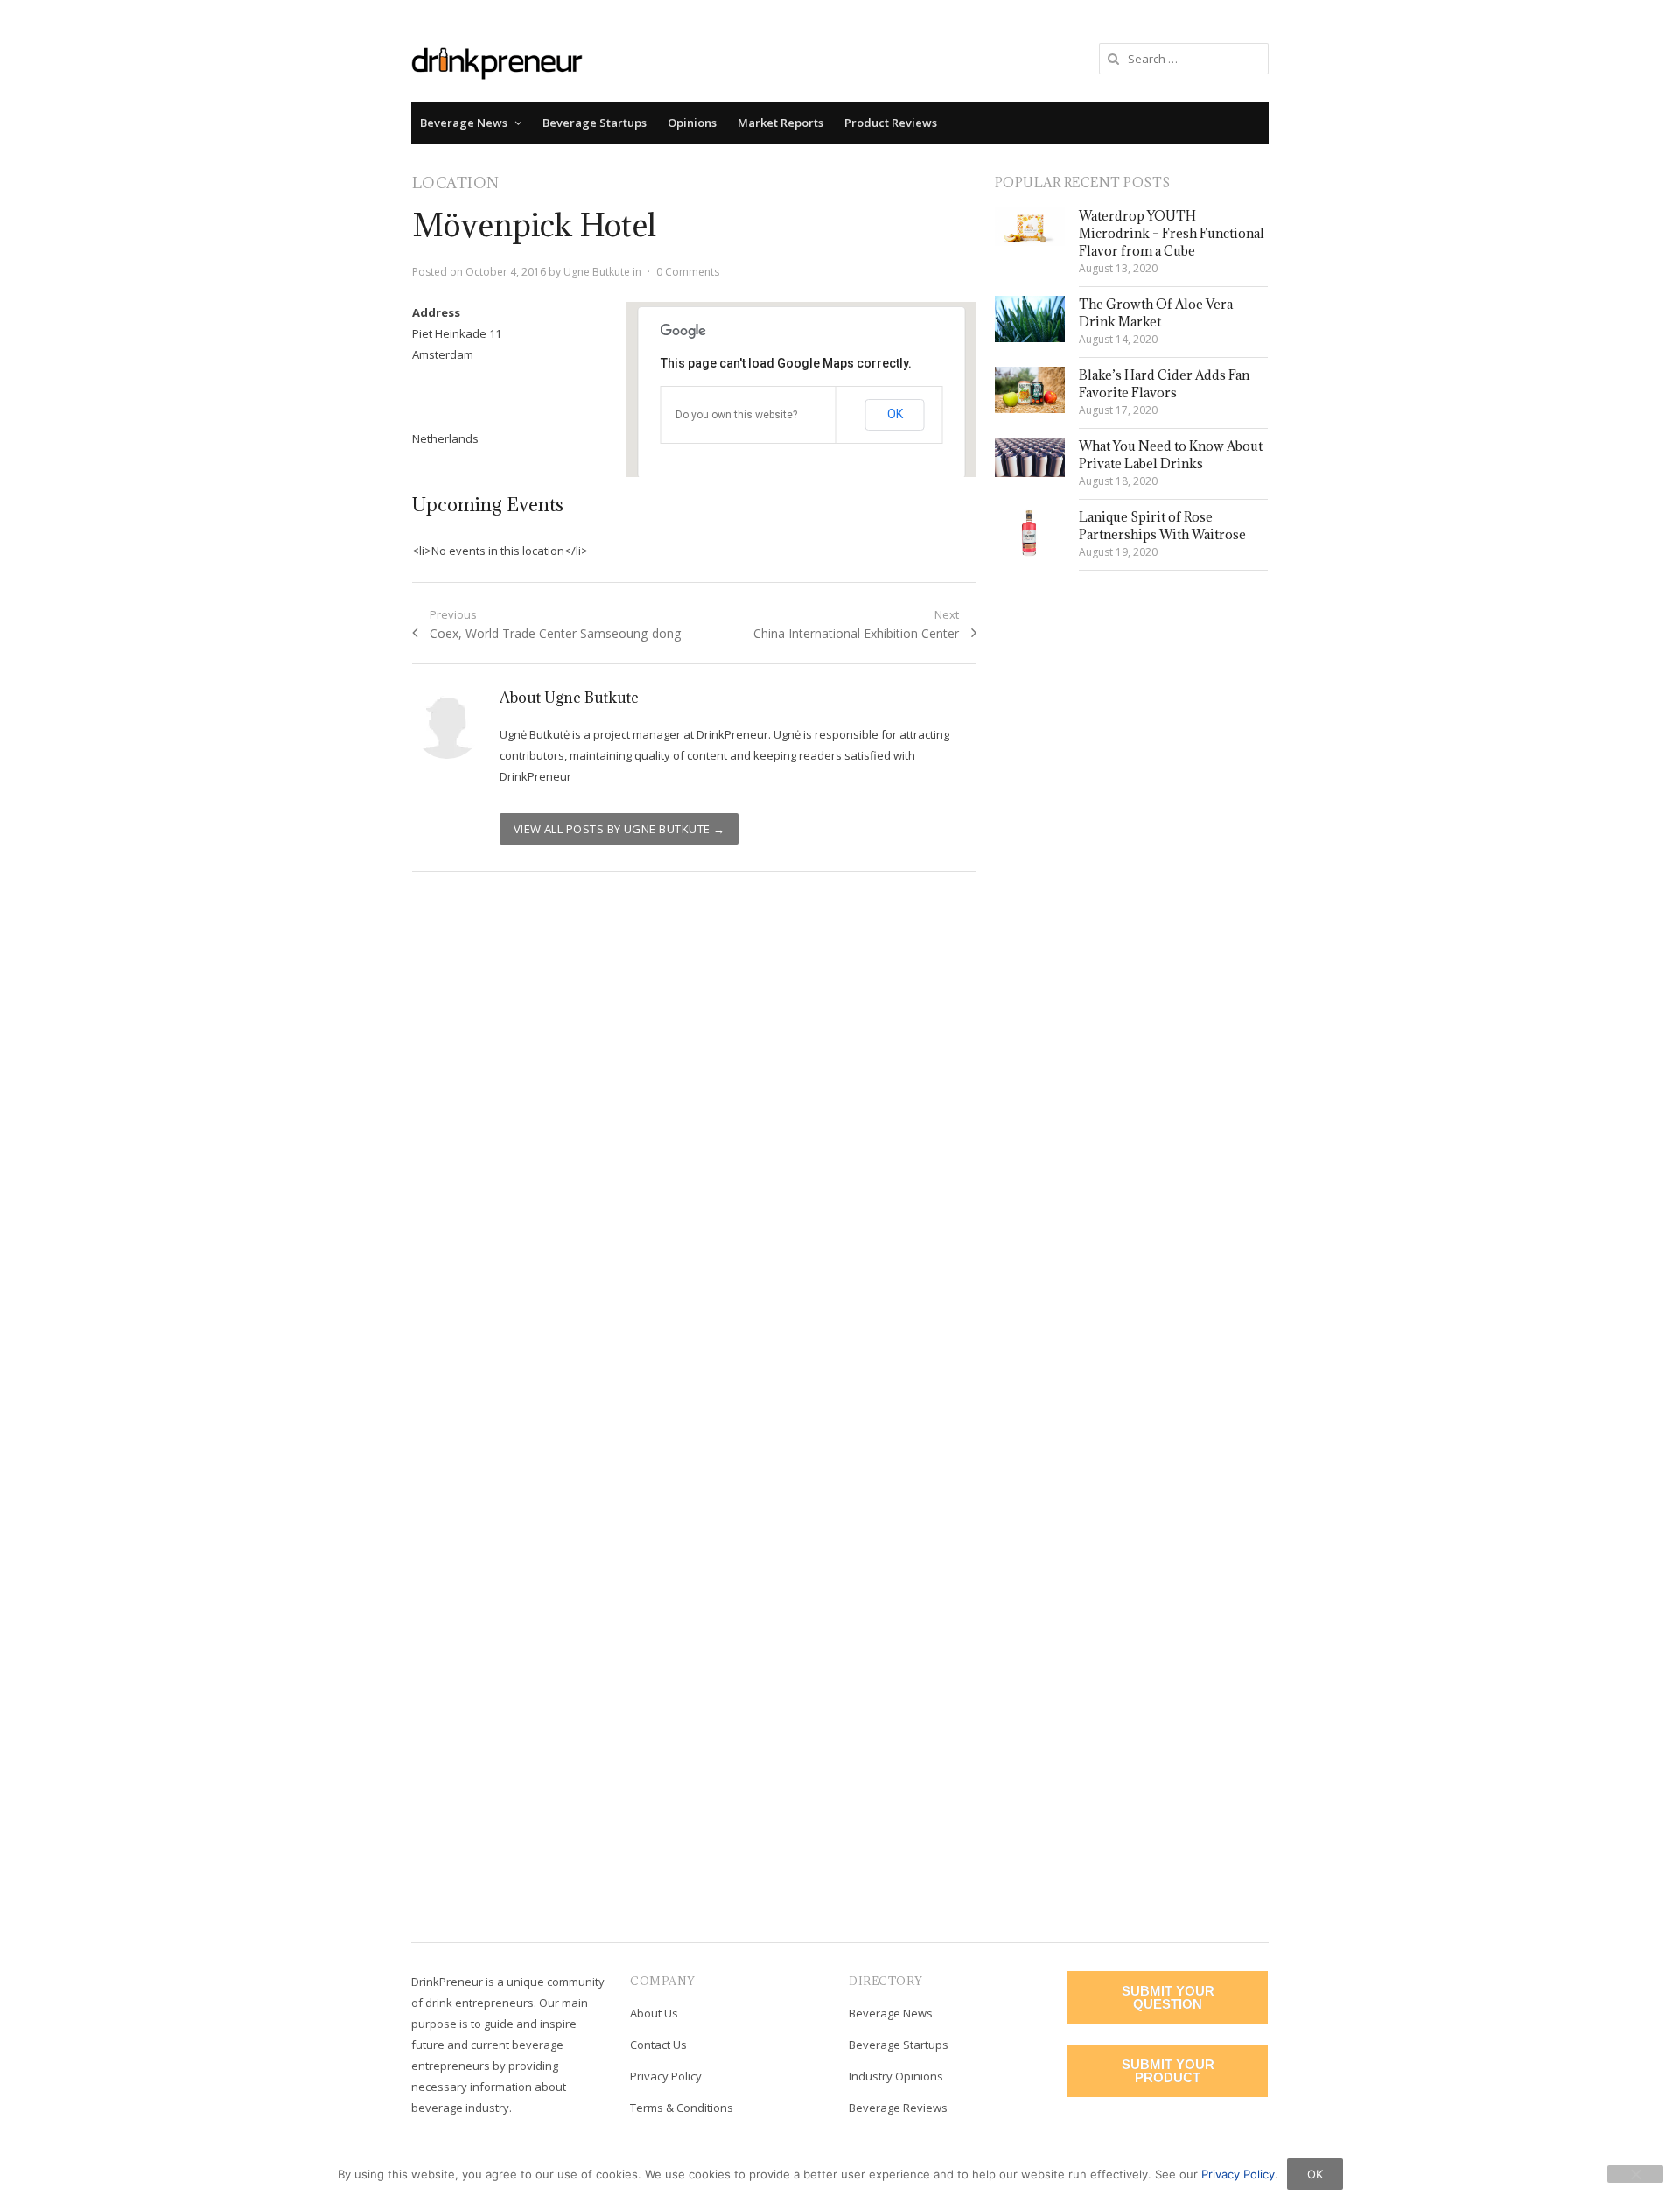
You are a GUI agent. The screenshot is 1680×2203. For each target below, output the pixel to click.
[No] (1635, 2174)
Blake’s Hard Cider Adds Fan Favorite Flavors (1164, 384)
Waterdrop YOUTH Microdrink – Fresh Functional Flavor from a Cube (1172, 233)
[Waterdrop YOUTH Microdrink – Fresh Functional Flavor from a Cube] (1030, 227)
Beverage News (464, 123)
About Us (654, 2013)
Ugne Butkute (597, 272)
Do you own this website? (736, 415)
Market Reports (780, 123)
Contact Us (658, 2045)
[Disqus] (695, 1139)
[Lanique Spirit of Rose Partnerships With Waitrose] (1030, 533)
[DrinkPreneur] (497, 62)
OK (895, 414)
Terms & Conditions (682, 2108)
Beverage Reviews (898, 2108)
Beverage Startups (595, 123)
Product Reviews (891, 123)
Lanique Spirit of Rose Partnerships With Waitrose (1162, 526)
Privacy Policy (666, 2076)
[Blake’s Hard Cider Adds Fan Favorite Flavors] (1030, 390)
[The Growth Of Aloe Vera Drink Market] (1030, 319)
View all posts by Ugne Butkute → (619, 829)
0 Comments (688, 272)
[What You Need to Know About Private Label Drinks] (1030, 457)
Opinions (692, 123)
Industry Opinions (896, 2076)
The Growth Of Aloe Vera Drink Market (1156, 313)
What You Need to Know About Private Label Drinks (1171, 455)
